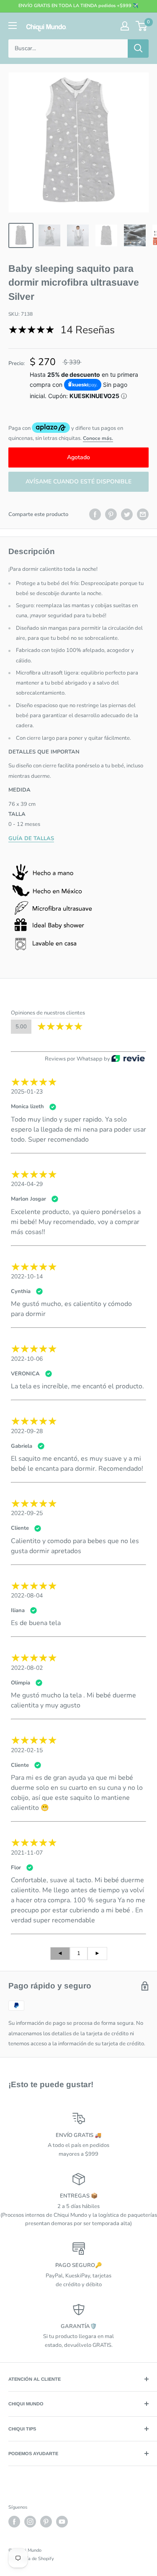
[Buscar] (138, 49)
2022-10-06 (27, 1359)
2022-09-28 (27, 1431)
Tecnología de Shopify (31, 2559)
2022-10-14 (27, 1276)
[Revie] (128, 1059)
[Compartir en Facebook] (95, 514)
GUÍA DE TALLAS (31, 838)
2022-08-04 (27, 1596)
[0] (142, 26)
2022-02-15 (27, 1750)
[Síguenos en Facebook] (14, 2522)
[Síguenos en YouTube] (62, 2522)
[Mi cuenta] (125, 26)
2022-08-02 (27, 1668)
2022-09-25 (27, 1513)
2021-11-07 (27, 1853)
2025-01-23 (27, 1092)
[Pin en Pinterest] (111, 514)
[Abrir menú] (13, 26)
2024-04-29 (27, 1184)
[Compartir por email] (143, 514)
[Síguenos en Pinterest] (46, 2522)
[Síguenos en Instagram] (30, 2522)
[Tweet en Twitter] (127, 514)
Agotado (78, 457)
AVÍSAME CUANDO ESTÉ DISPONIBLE (78, 482)
